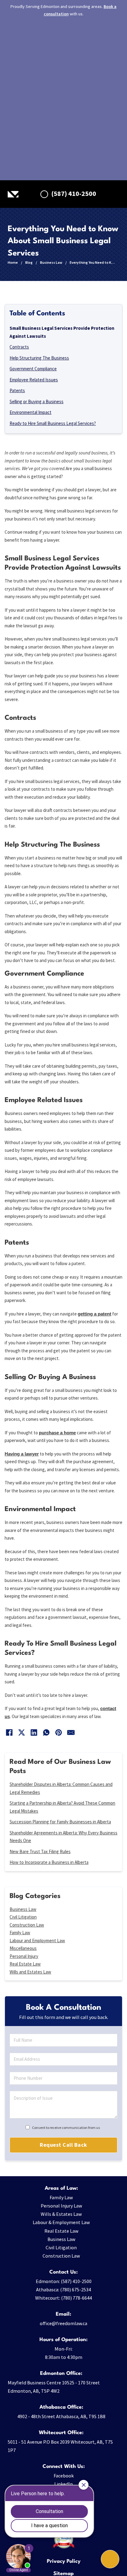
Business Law (51, 262)
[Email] (71, 1732)
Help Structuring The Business (39, 358)
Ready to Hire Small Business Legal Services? (53, 423)
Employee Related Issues (34, 380)
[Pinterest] (59, 1732)
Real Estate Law (25, 1964)
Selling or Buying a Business (37, 401)
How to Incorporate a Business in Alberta (49, 1862)
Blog (29, 262)
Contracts (19, 347)
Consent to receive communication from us (66, 2128)
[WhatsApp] (46, 1732)
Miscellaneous (23, 1948)
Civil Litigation (23, 1917)
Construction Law (27, 1925)
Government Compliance (33, 369)
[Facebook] (9, 1732)
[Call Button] (110, 2559)
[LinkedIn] (34, 1732)
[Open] (115, 194)
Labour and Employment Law (37, 1941)
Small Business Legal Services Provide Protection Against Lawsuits (62, 332)
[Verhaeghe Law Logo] (13, 194)
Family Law (20, 1933)
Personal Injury (24, 1956)
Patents (17, 390)
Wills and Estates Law (30, 1972)
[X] (22, 1732)
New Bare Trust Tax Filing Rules (40, 1851)
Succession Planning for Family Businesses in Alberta (60, 1822)
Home (13, 262)
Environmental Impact (31, 412)
